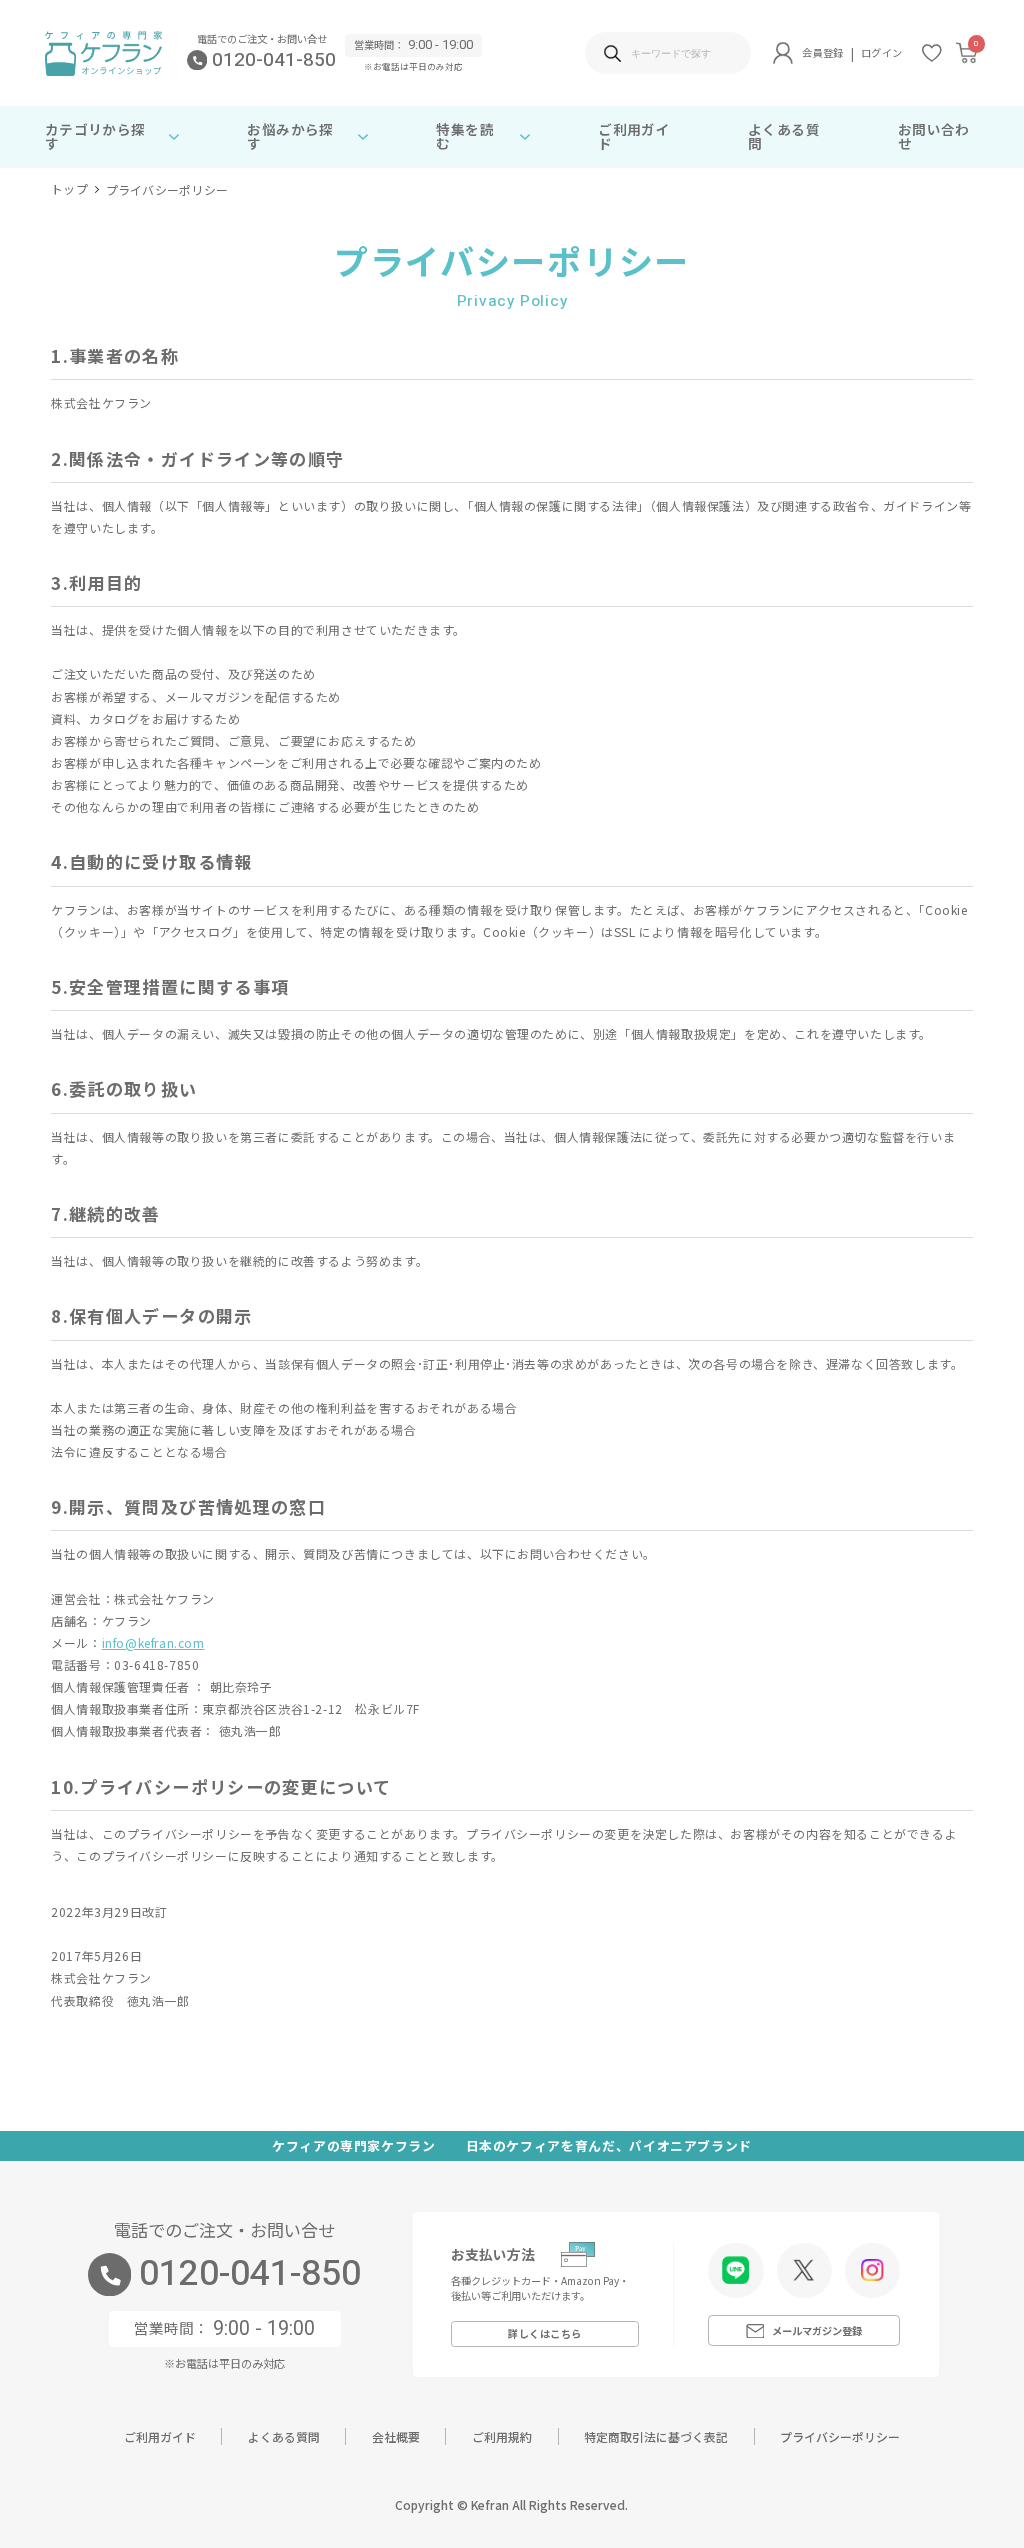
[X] (804, 2270)
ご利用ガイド (634, 136)
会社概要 (396, 2436)
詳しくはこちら (545, 2333)
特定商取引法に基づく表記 (656, 2436)
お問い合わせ (934, 136)
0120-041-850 (274, 60)
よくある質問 (784, 136)
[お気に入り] (932, 53)
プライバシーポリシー (840, 2436)
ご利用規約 (502, 2436)
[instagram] (872, 2270)
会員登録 (822, 52)
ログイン (881, 52)
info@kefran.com (153, 1642)
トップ (69, 189)
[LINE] (736, 2270)
